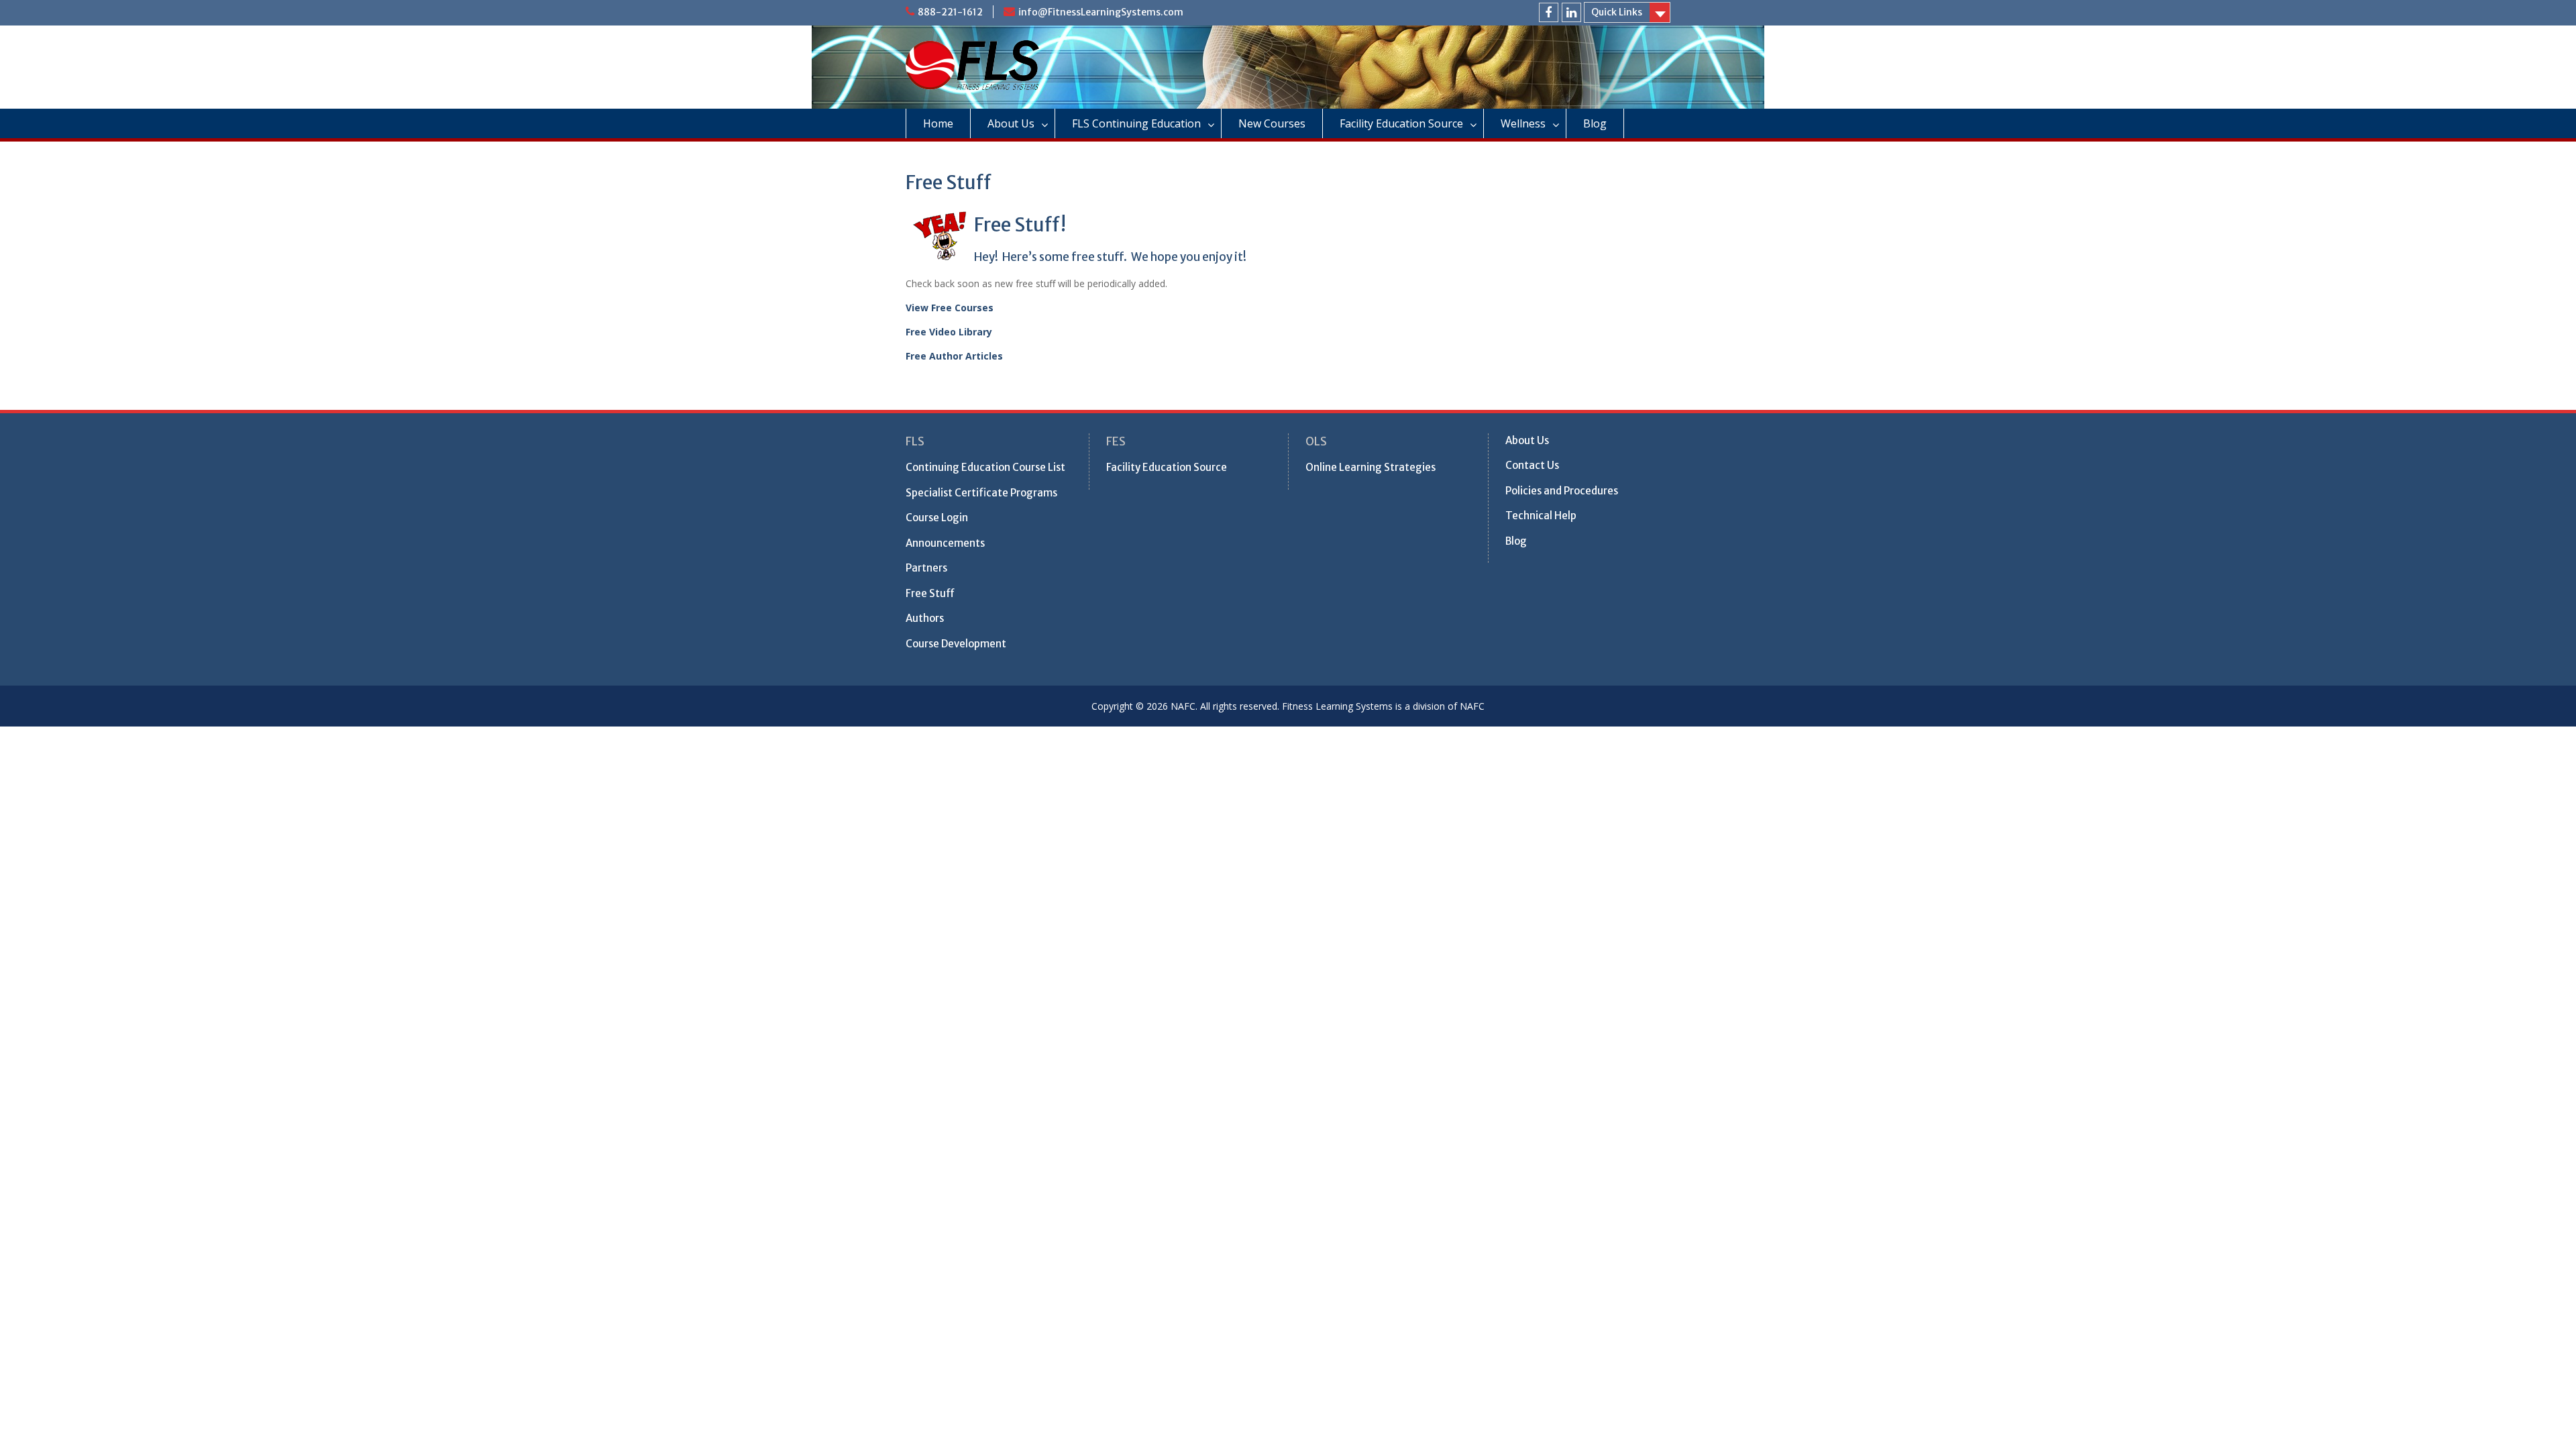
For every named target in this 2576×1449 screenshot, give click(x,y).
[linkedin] (1571, 12)
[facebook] (1549, 12)
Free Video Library (949, 332)
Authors (925, 618)
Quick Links (1617, 12)
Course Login (937, 518)
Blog (1595, 123)
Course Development (956, 644)
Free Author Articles (954, 356)
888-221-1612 (950, 12)
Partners (926, 568)
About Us (1011, 123)
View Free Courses (950, 308)
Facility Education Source (1401, 123)
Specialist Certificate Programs (981, 493)
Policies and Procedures (1562, 491)
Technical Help (1541, 516)
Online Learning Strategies (1371, 467)
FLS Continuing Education (1136, 123)
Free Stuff (930, 593)
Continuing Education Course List (985, 467)
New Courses (1272, 123)
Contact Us (1532, 465)
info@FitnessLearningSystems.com (1101, 12)
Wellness (1523, 123)
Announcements (945, 543)
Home (938, 123)
